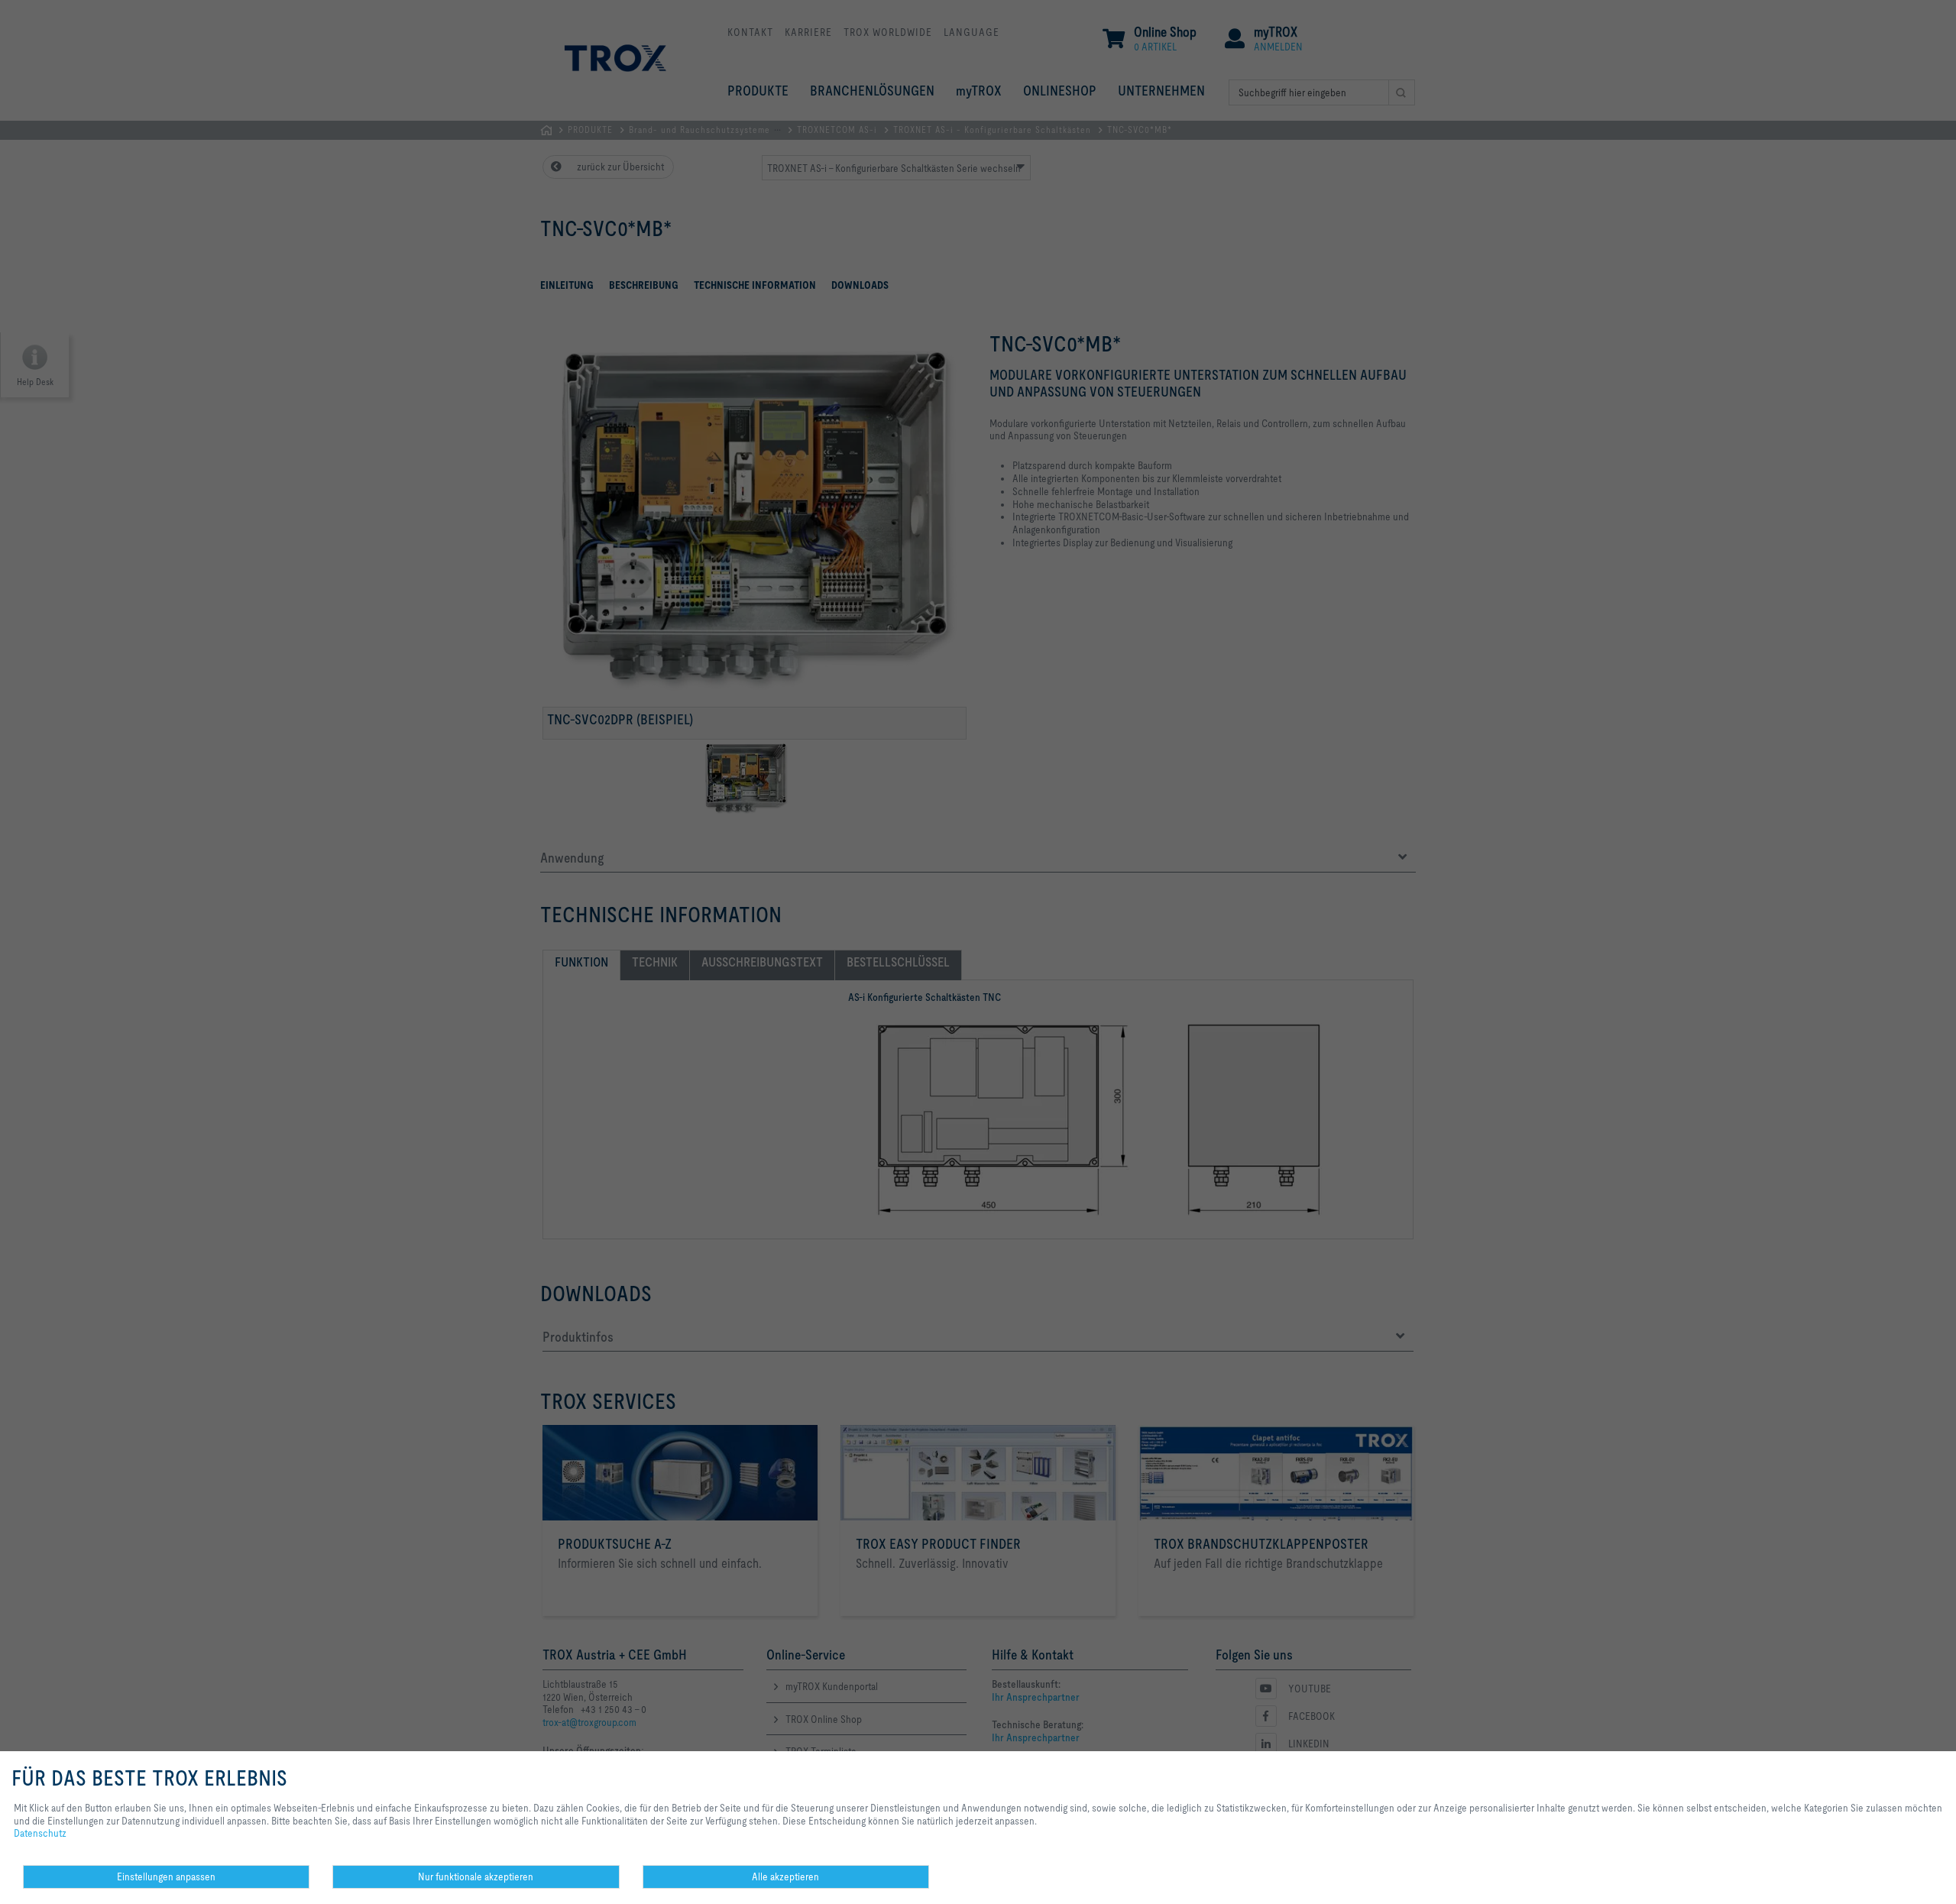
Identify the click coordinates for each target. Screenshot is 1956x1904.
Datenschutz (40, 1833)
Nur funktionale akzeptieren (476, 1876)
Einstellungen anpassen (166, 1876)
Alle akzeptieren (785, 1876)
